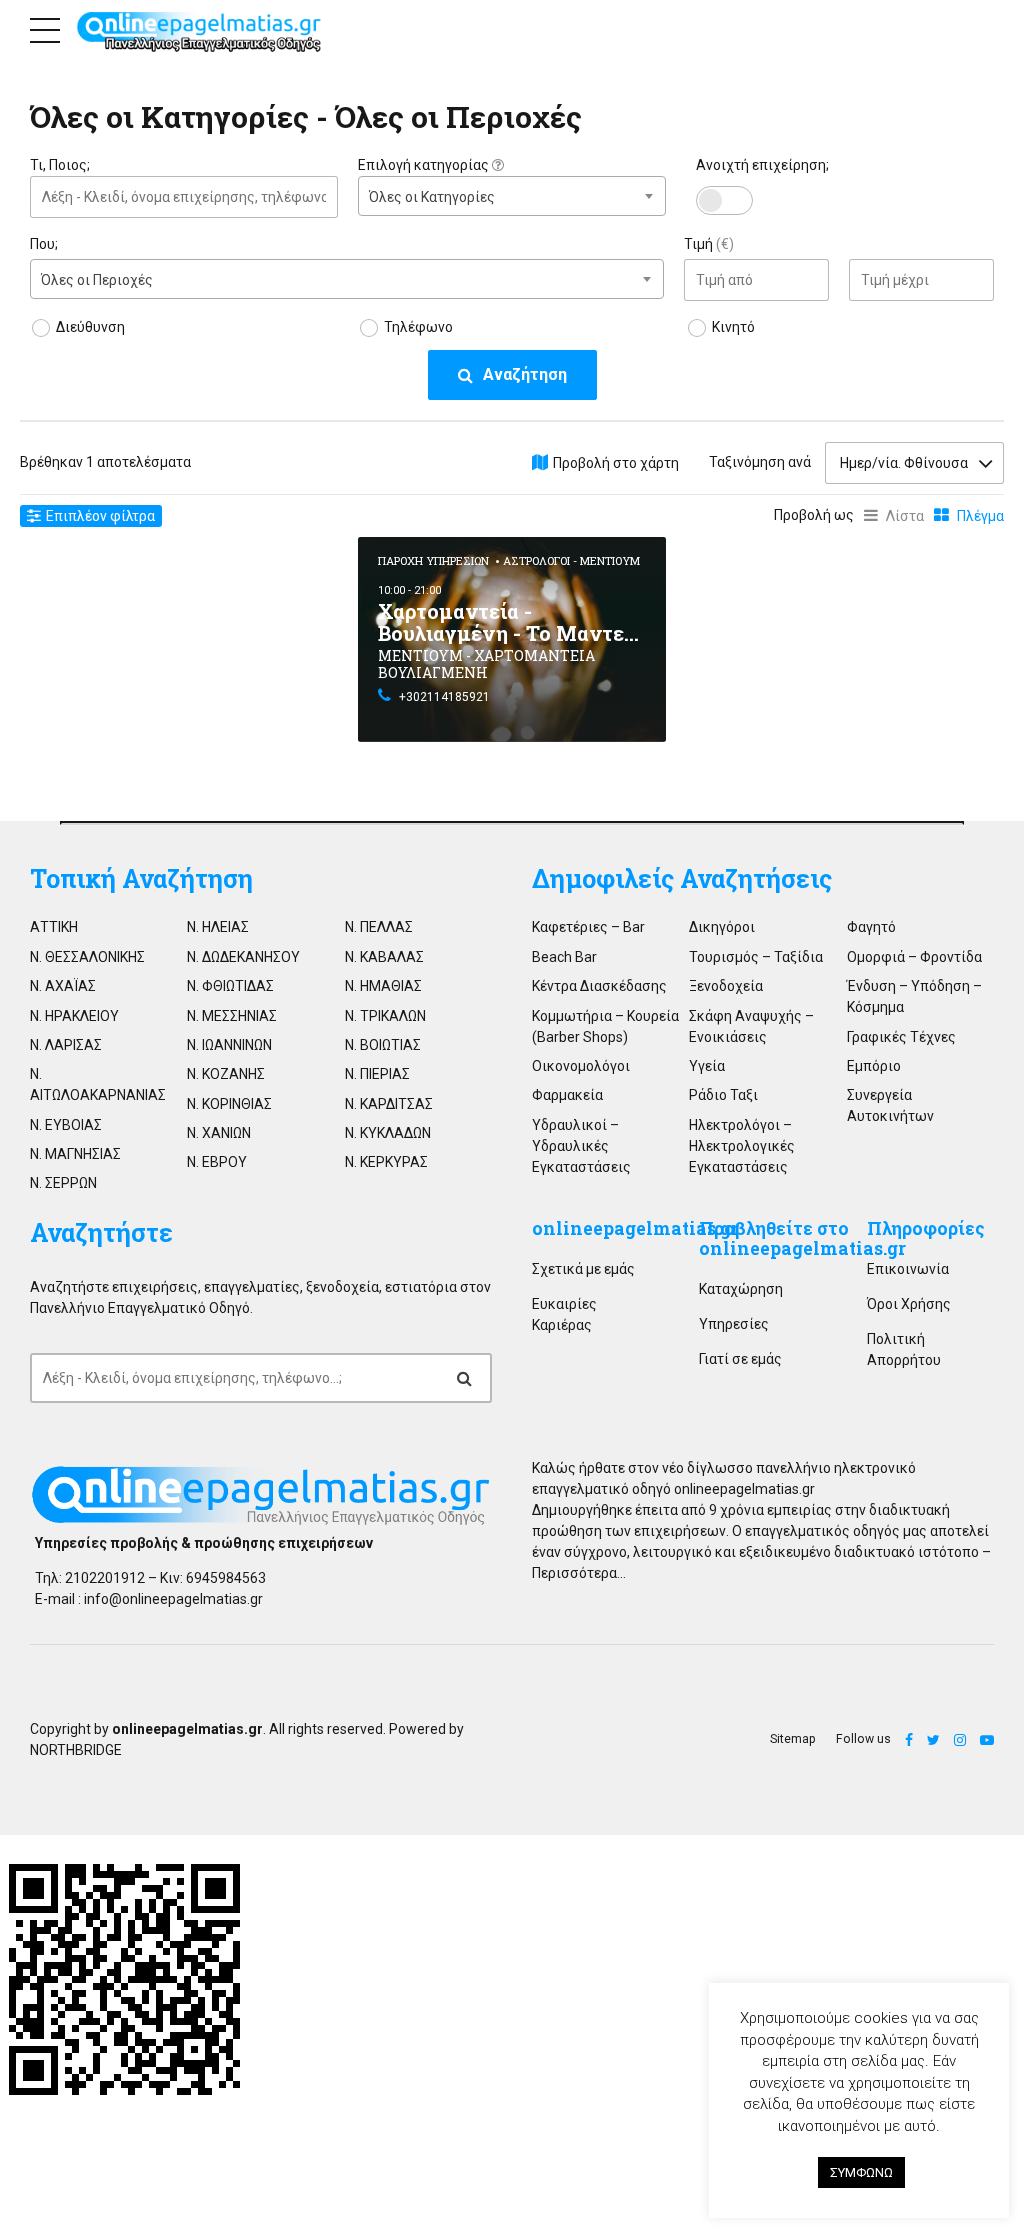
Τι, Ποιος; (60, 165)
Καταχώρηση (741, 1289)
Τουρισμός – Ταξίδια (756, 957)
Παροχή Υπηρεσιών (433, 560)
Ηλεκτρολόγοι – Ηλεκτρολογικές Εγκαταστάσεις (742, 1146)
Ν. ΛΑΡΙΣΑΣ (66, 1045)
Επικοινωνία (908, 1269)
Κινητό (733, 327)
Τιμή (709, 244)
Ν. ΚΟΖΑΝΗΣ (226, 1074)
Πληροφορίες (926, 1228)
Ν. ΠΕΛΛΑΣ (379, 927)
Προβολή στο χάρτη (616, 463)
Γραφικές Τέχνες (901, 1037)
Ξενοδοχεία (726, 986)
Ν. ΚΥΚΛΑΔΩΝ (388, 1133)
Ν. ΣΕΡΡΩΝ (63, 1183)
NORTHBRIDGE (76, 1750)
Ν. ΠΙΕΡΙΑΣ (377, 1074)
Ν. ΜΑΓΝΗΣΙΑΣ (75, 1154)
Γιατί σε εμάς (740, 1359)
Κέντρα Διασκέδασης (599, 986)
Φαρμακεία (567, 1095)
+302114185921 (444, 697)
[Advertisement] (184, 662)
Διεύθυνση (90, 327)
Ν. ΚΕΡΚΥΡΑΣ (386, 1162)
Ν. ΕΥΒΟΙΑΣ (66, 1125)
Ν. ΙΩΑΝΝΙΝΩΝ (229, 1045)
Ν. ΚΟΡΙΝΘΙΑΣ (229, 1104)
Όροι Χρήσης (909, 1304)
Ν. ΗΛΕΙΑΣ (218, 927)
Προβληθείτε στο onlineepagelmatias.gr (802, 1238)
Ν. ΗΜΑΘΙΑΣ (383, 986)
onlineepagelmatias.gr (635, 1228)
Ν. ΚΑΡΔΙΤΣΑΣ (389, 1104)
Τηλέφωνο (418, 327)
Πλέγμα (980, 516)
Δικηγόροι (722, 927)
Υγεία (707, 1066)
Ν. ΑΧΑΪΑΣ (63, 986)
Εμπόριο (874, 1066)
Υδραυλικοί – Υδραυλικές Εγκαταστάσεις (581, 1146)
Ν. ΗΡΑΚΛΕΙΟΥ (74, 1016)
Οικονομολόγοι (581, 1066)
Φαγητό (871, 927)
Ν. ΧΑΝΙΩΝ (219, 1133)
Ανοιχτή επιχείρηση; (762, 165)
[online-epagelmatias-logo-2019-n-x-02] (261, 1495)
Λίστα (905, 516)
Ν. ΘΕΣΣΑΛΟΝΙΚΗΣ (87, 957)
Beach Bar (564, 957)
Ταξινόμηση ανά (760, 462)
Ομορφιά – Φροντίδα (914, 957)
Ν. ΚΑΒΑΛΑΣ (384, 957)
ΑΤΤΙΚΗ (54, 927)
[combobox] (512, 196)
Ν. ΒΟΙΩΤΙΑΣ (383, 1045)
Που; (44, 244)
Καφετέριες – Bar (588, 927)
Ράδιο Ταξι (723, 1095)
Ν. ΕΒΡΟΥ (217, 1162)
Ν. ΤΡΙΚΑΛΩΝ (385, 1016)
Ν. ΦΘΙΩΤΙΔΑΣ (230, 986)
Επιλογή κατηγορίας (425, 165)
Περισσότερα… (579, 1573)
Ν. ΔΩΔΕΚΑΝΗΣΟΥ (243, 957)
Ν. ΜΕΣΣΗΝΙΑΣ (232, 1016)
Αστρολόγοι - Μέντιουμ (571, 560)
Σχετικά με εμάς (583, 1269)
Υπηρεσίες (734, 1324)
